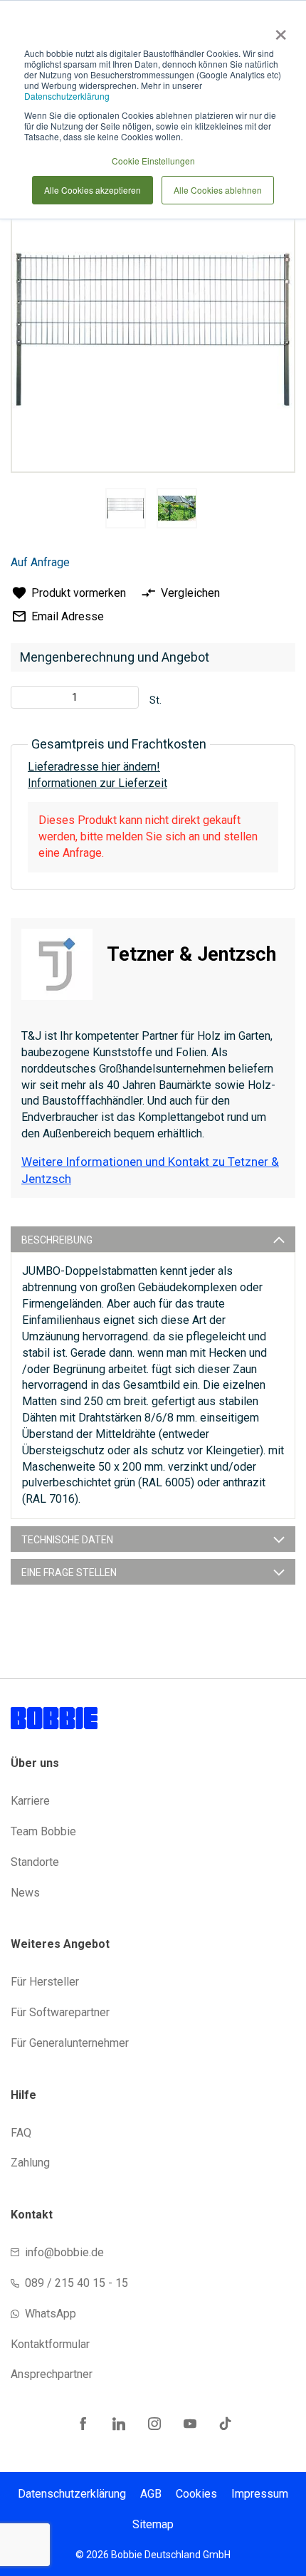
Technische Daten (67, 1540)
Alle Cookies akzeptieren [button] (93, 190)
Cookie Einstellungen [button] (153, 161)
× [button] (278, 30)
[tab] (153, 1239)
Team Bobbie (43, 1831)
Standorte (35, 1862)
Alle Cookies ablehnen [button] (218, 190)
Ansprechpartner (52, 2374)
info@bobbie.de (64, 2252)
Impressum (260, 2494)
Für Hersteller (45, 1982)
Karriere (30, 1801)
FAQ (21, 2133)
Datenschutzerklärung (67, 96)
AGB (151, 2494)
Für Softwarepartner (60, 2012)
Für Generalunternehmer (70, 2043)
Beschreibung (57, 1240)
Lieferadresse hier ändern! (94, 767)
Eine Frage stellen (69, 1573)
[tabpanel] (125, 511)
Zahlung (30, 2163)
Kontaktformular (50, 2344)
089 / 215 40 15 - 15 (76, 2283)
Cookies (196, 2494)
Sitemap (153, 2524)
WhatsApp (51, 2314)
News (25, 1893)
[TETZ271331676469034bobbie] (126, 508)
